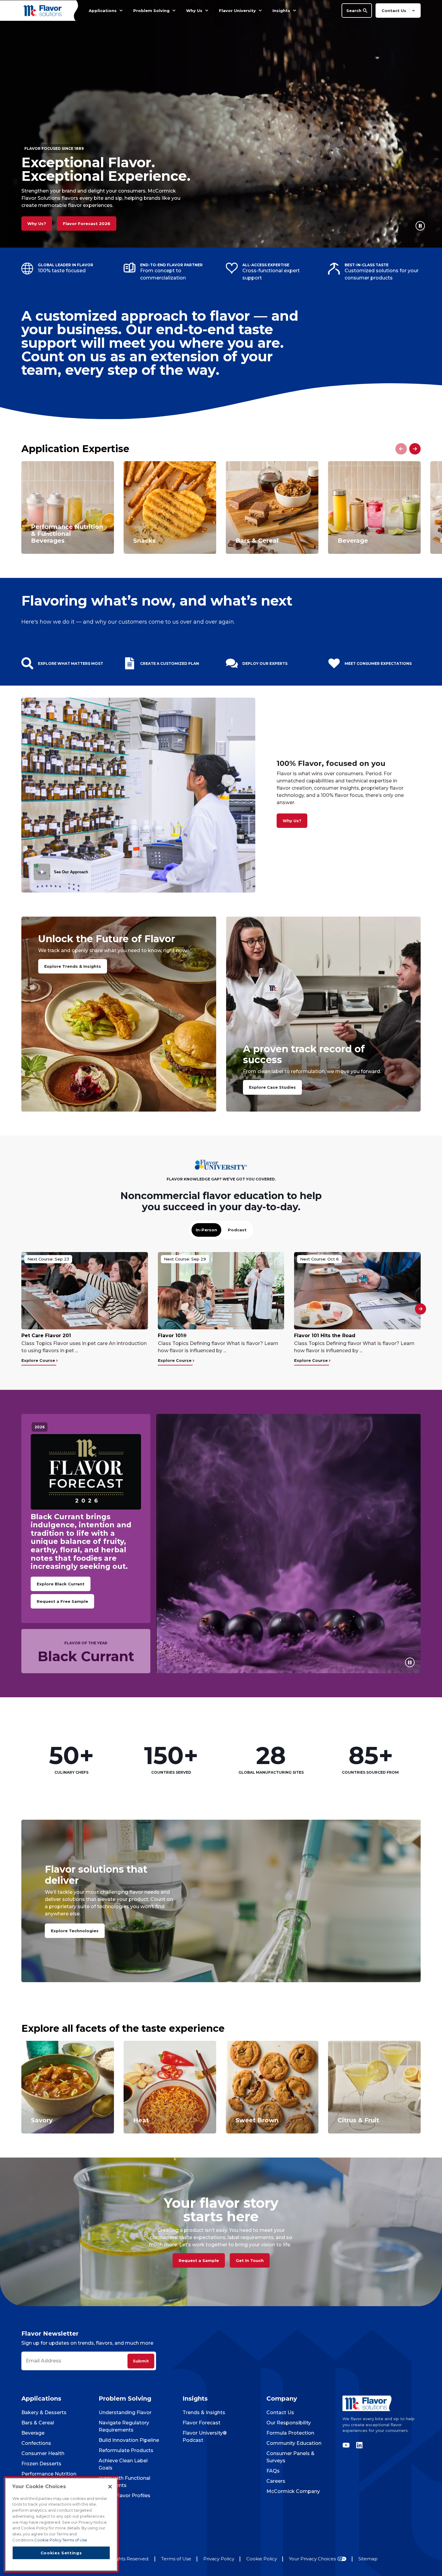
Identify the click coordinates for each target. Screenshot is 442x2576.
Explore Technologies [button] (75, 1931)
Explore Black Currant (61, 1584)
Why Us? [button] (37, 224)
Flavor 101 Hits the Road (325, 1336)
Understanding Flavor (125, 2412)
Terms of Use (176, 2559)
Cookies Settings (61, 2553)
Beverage (33, 2433)
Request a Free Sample (62, 1601)
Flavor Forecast (201, 2423)
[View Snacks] (170, 507)
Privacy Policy (219, 2559)
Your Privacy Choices (312, 2559)
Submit (141, 2361)
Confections (36, 2443)
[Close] (110, 2487)
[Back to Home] (44, 10)
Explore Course (39, 1360)
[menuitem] (121, 11)
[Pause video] (420, 226)
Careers (276, 2481)
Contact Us (280, 2412)
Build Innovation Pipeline (129, 2440)
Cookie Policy (262, 2559)
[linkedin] (358, 2445)
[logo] (382, 2403)
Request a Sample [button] (199, 2260)
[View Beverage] (374, 507)
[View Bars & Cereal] (272, 507)
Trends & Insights (204, 2412)
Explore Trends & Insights (73, 966)
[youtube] (348, 2445)
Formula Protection (290, 2433)
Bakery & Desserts (44, 2412)
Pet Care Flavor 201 (46, 1336)
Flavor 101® (172, 1336)
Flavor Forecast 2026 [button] (87, 224)
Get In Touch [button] (250, 2260)
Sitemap (368, 2559)
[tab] (206, 1230)
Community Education (294, 2443)
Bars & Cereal (38, 2423)
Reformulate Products (126, 2450)
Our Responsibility (289, 2423)
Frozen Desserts (41, 2464)
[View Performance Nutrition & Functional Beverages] (68, 507)
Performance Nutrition (49, 2474)
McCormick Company (293, 2491)
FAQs (273, 2471)
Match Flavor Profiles (124, 2496)
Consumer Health (43, 2453)
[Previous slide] (401, 449)
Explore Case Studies (272, 1087)
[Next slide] (415, 449)
